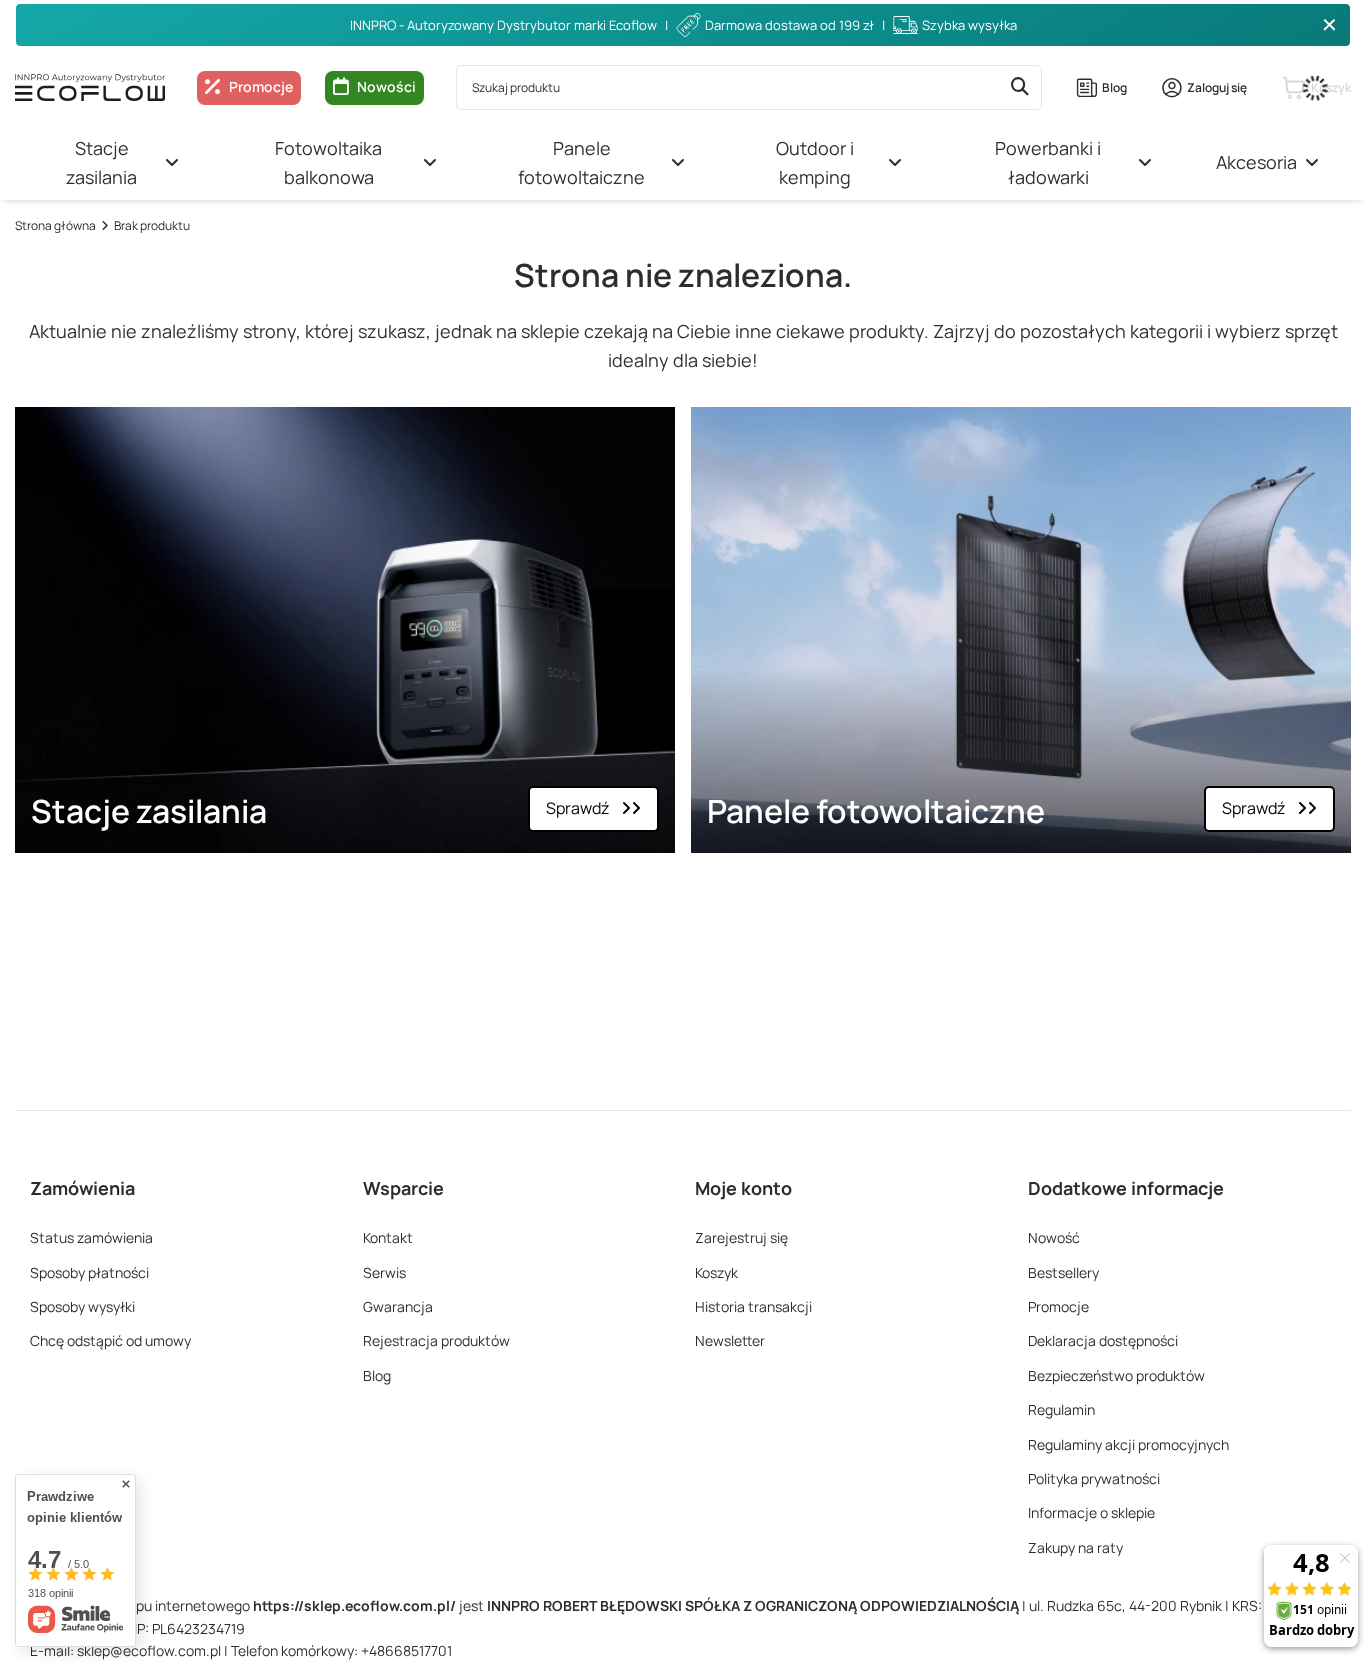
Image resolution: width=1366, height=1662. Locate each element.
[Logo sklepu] (90, 87)
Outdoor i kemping (815, 162)
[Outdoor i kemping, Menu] (895, 163)
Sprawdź (577, 808)
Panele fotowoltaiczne (581, 162)
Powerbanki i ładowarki (1048, 162)
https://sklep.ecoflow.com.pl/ (354, 1605)
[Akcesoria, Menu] (1312, 163)
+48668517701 (406, 1650)
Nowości (386, 86)
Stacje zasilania (101, 162)
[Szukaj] (1019, 87)
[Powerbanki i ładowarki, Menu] (1145, 163)
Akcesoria (1256, 162)
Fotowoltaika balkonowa (328, 162)
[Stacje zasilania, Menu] (172, 163)
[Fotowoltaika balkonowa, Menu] (430, 163)
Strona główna (55, 225)
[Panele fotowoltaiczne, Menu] (678, 163)
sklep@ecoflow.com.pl (149, 1650)
